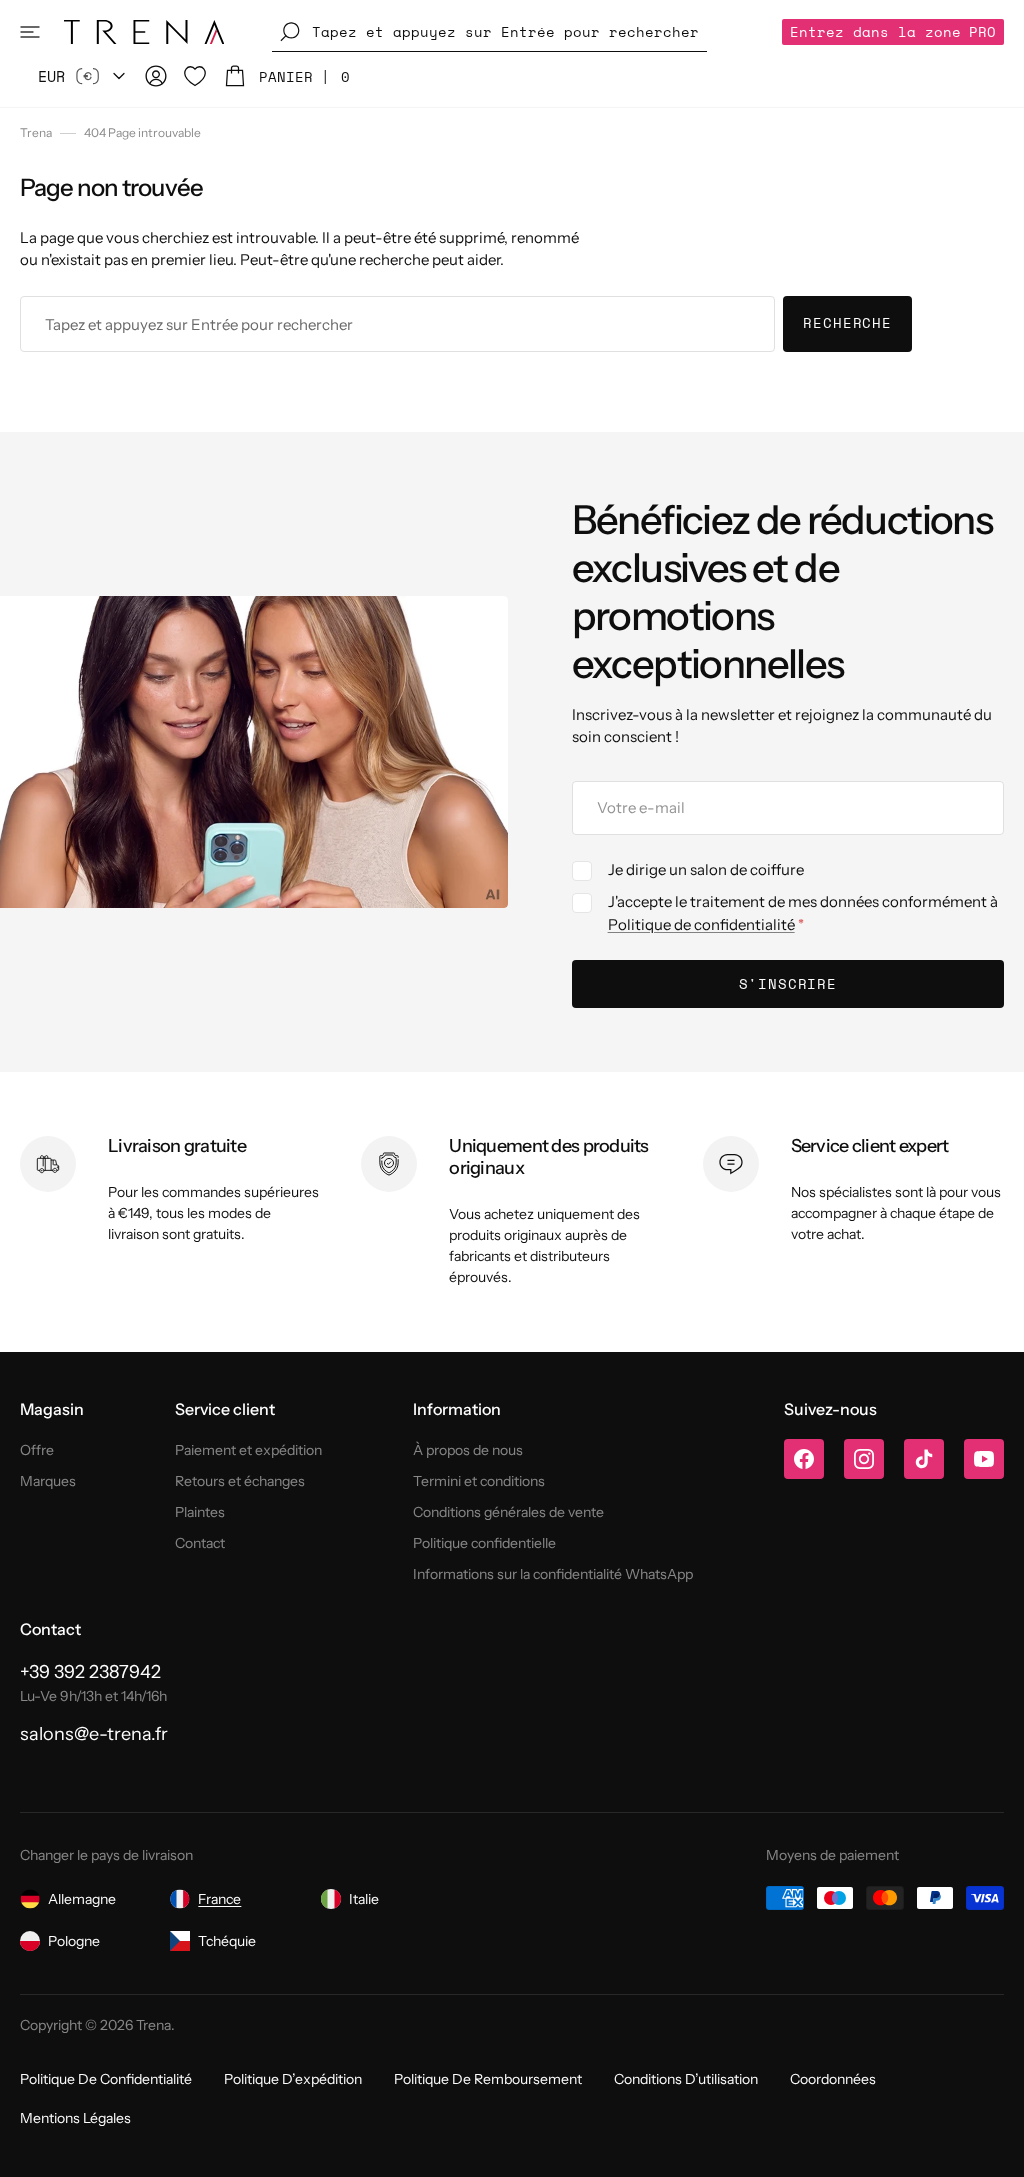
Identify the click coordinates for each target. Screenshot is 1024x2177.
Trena (36, 132)
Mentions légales (75, 2118)
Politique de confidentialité (701, 924)
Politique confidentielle (484, 1543)
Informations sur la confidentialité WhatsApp (553, 1574)
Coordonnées (833, 2079)
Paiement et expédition (248, 1450)
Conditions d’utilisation (686, 2079)
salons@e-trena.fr (94, 1734)
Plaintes (200, 1512)
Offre (37, 1450)
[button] (30, 32)
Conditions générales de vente (508, 1512)
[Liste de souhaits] (195, 76)
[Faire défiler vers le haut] (994, 2147)
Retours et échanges (240, 1481)
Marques (48, 1481)
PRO (893, 31)
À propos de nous (468, 1450)
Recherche (847, 322)
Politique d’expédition (293, 2079)
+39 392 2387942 (90, 1672)
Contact (200, 1543)
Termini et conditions (479, 1481)
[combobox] (397, 324)
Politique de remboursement (488, 2079)
